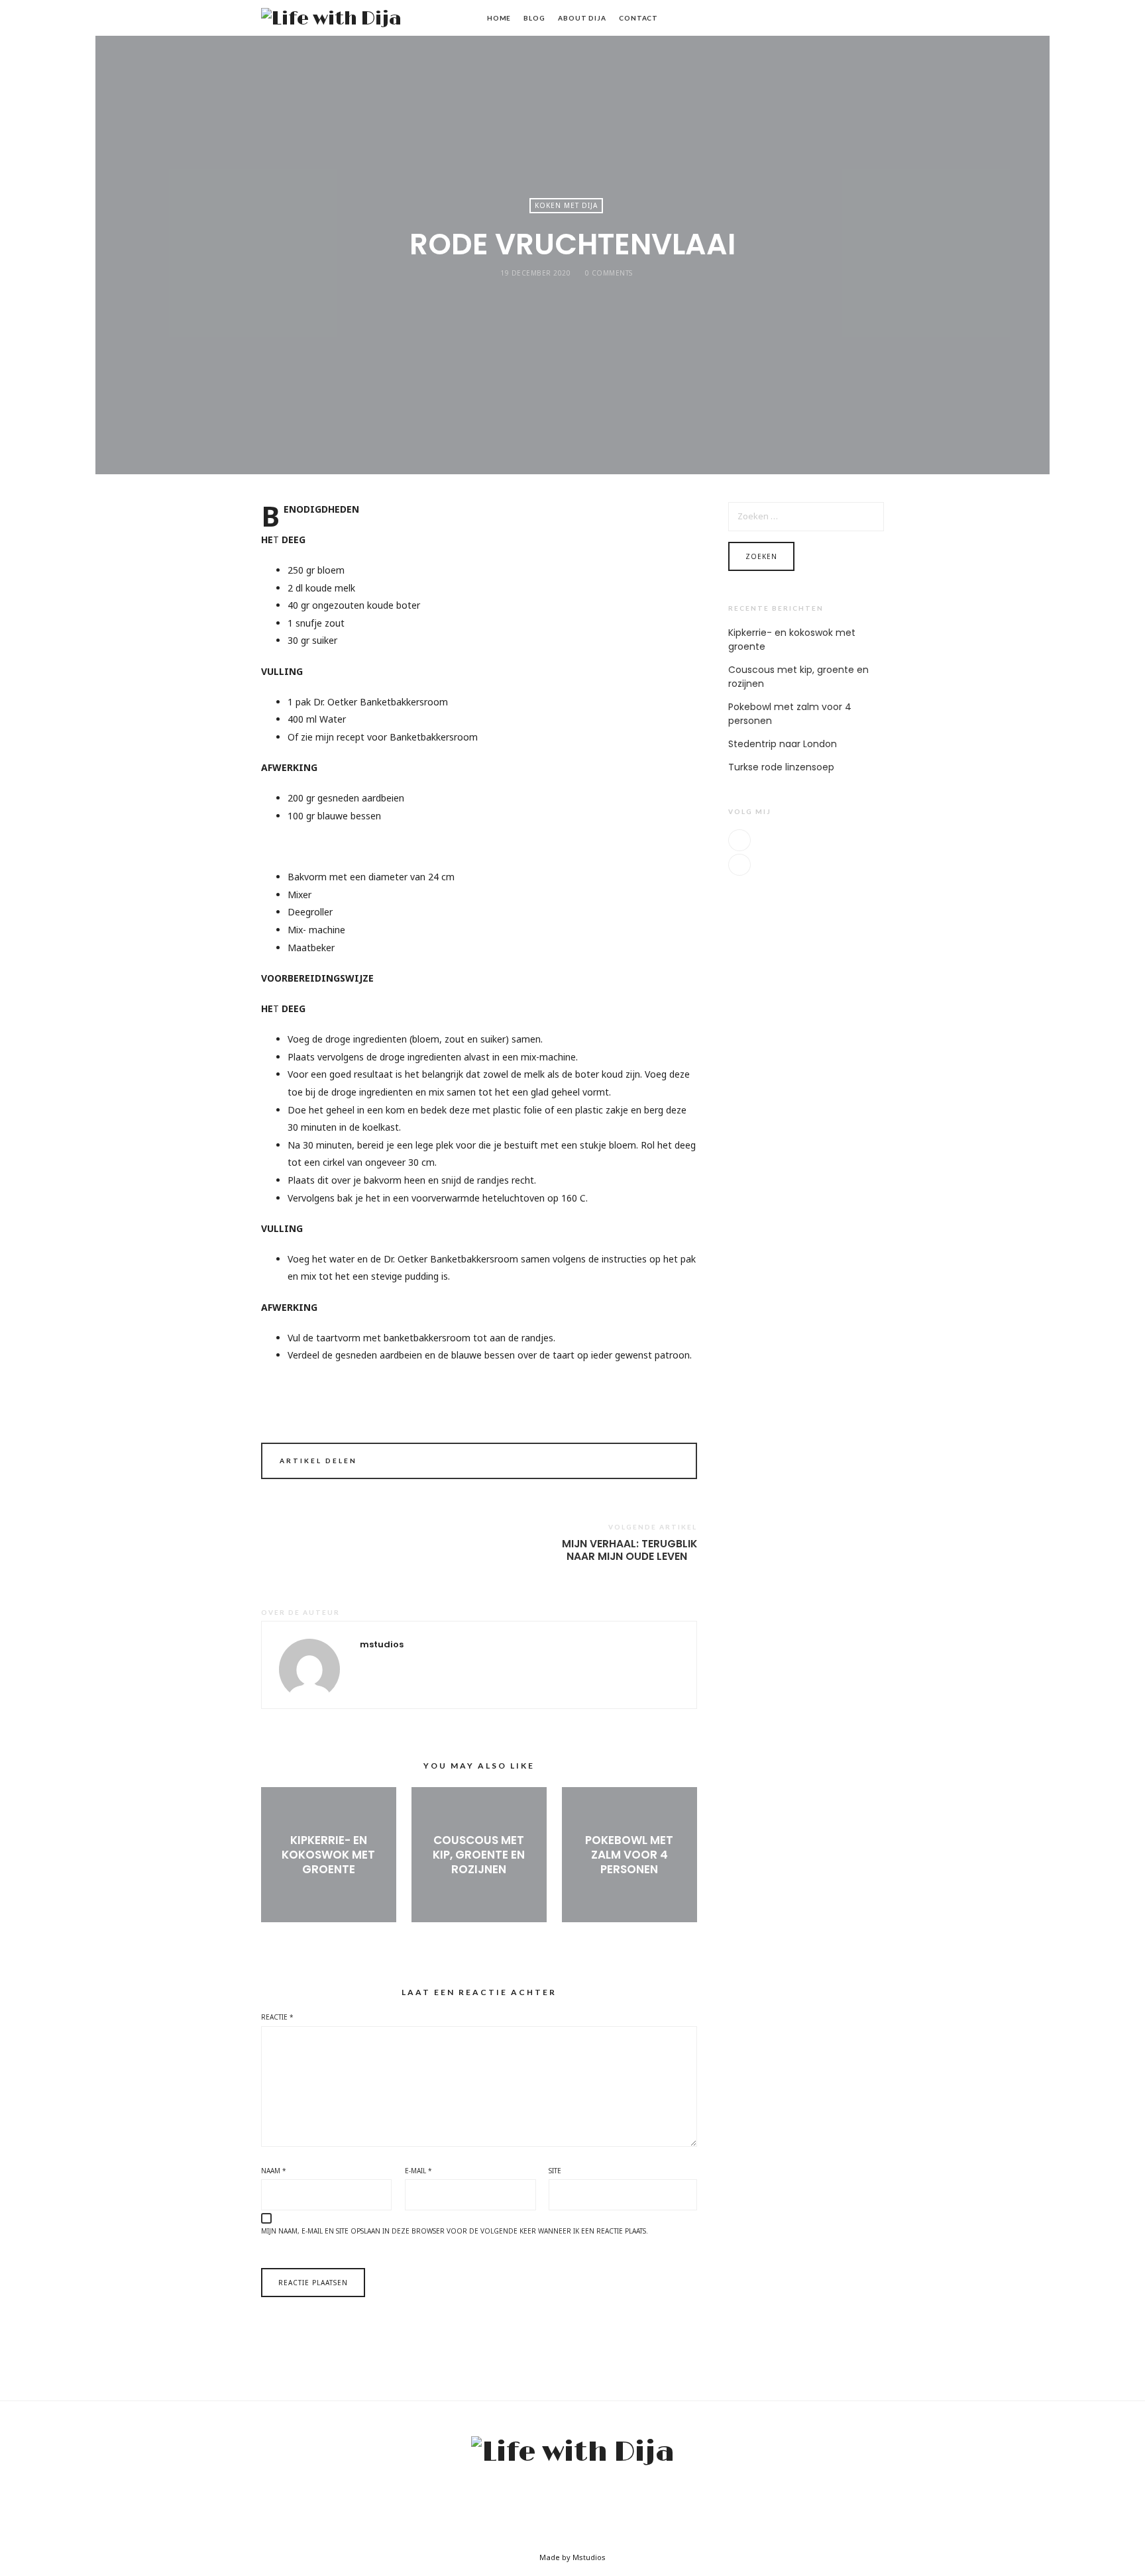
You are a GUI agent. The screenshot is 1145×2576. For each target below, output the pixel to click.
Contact (638, 18)
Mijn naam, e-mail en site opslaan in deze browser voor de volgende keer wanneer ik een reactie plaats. (455, 2231)
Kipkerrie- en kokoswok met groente (328, 1855)
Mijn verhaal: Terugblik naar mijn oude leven (629, 1550)
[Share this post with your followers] (652, 1463)
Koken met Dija (566, 205)
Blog (534, 18)
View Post (328, 1891)
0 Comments (609, 273)
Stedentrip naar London (783, 744)
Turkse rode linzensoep (781, 767)
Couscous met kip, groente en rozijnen (479, 1855)
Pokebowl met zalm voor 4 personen (629, 1855)
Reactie (277, 2017)
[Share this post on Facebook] (633, 1463)
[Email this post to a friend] (670, 1463)
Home (499, 18)
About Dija (582, 18)
